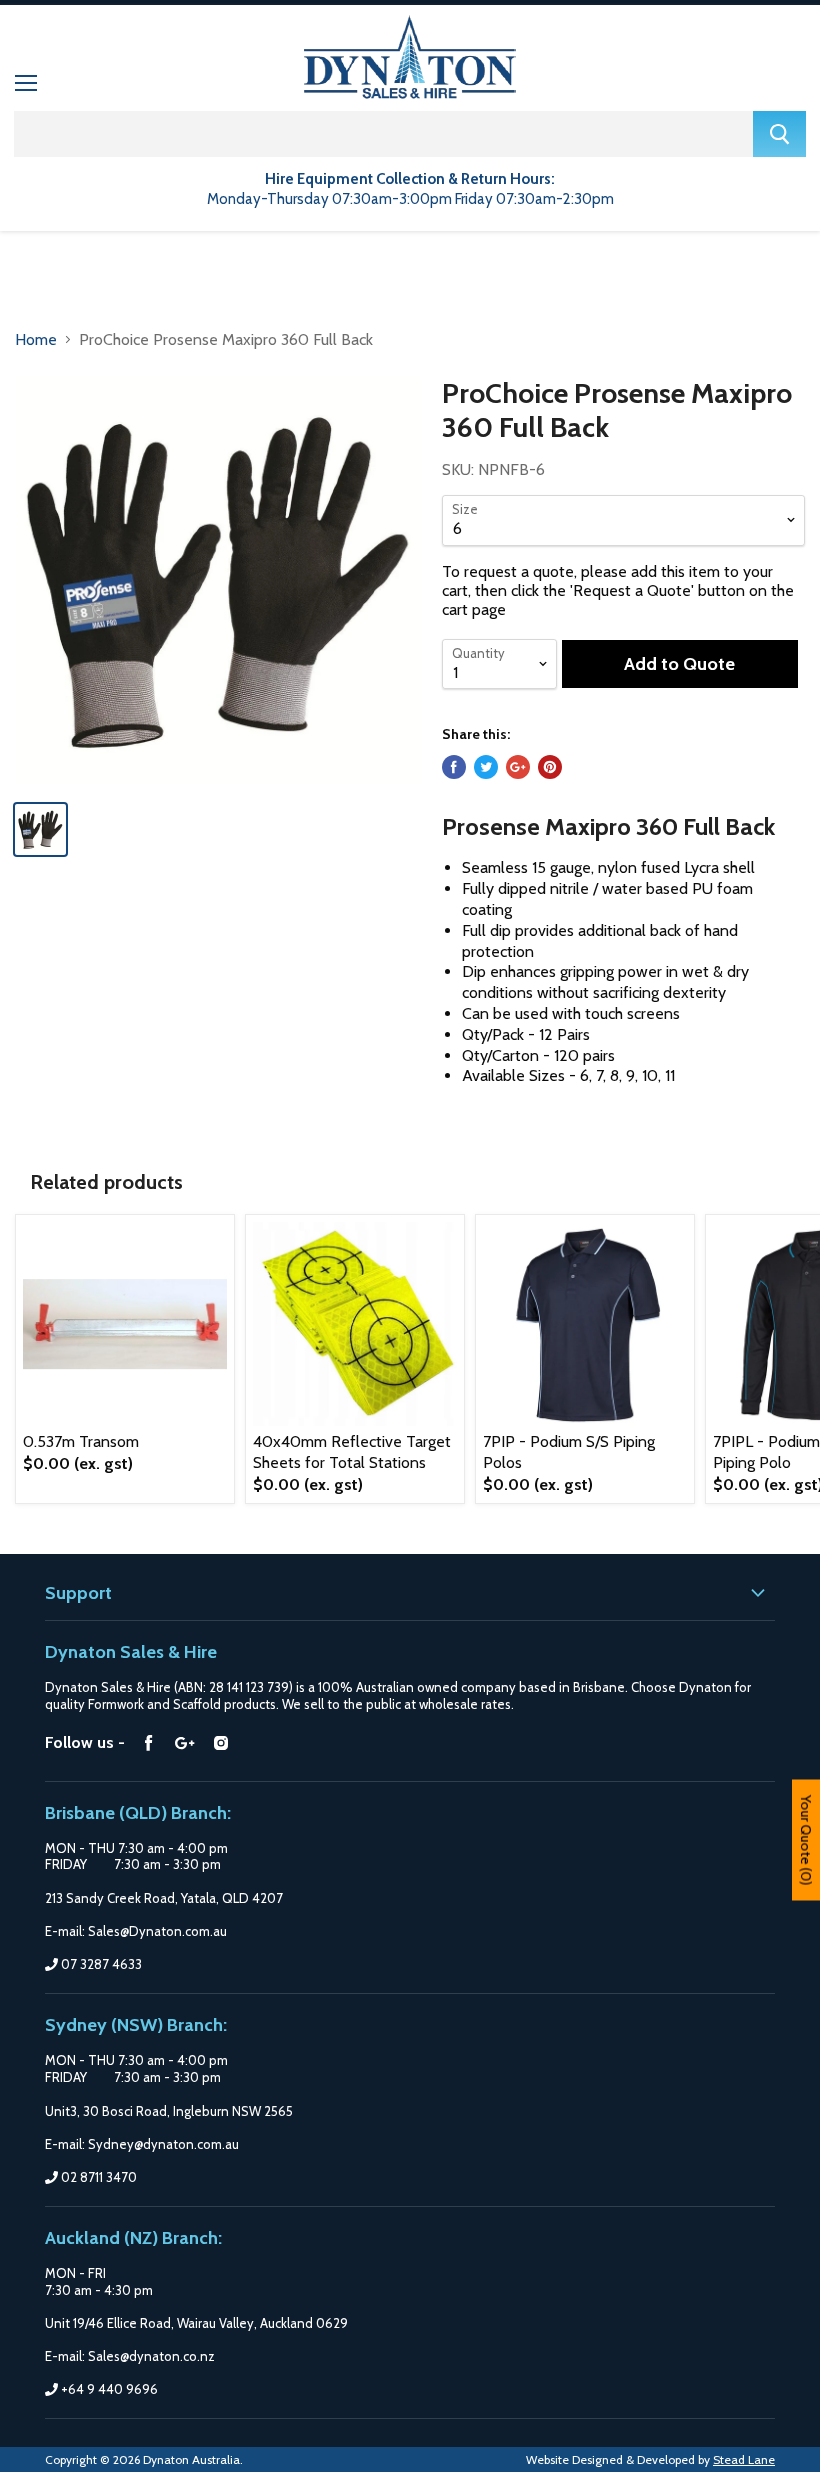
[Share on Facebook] (454, 767)
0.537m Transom (81, 1441)
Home (36, 339)
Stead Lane (744, 2459)
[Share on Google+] (518, 767)
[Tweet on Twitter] (486, 767)
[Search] (779, 134)
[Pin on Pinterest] (550, 767)
